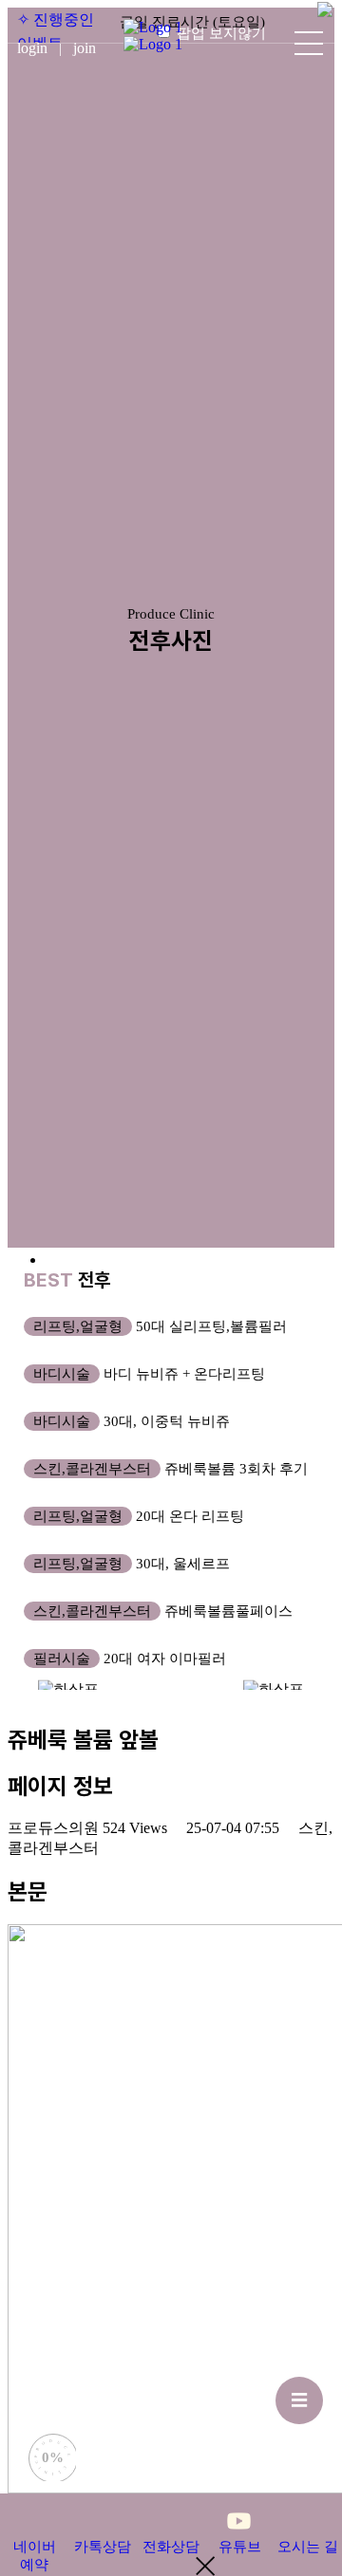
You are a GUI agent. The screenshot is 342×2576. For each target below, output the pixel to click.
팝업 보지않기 (221, 33)
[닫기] (325, 14)
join (85, 48)
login (43, 48)
